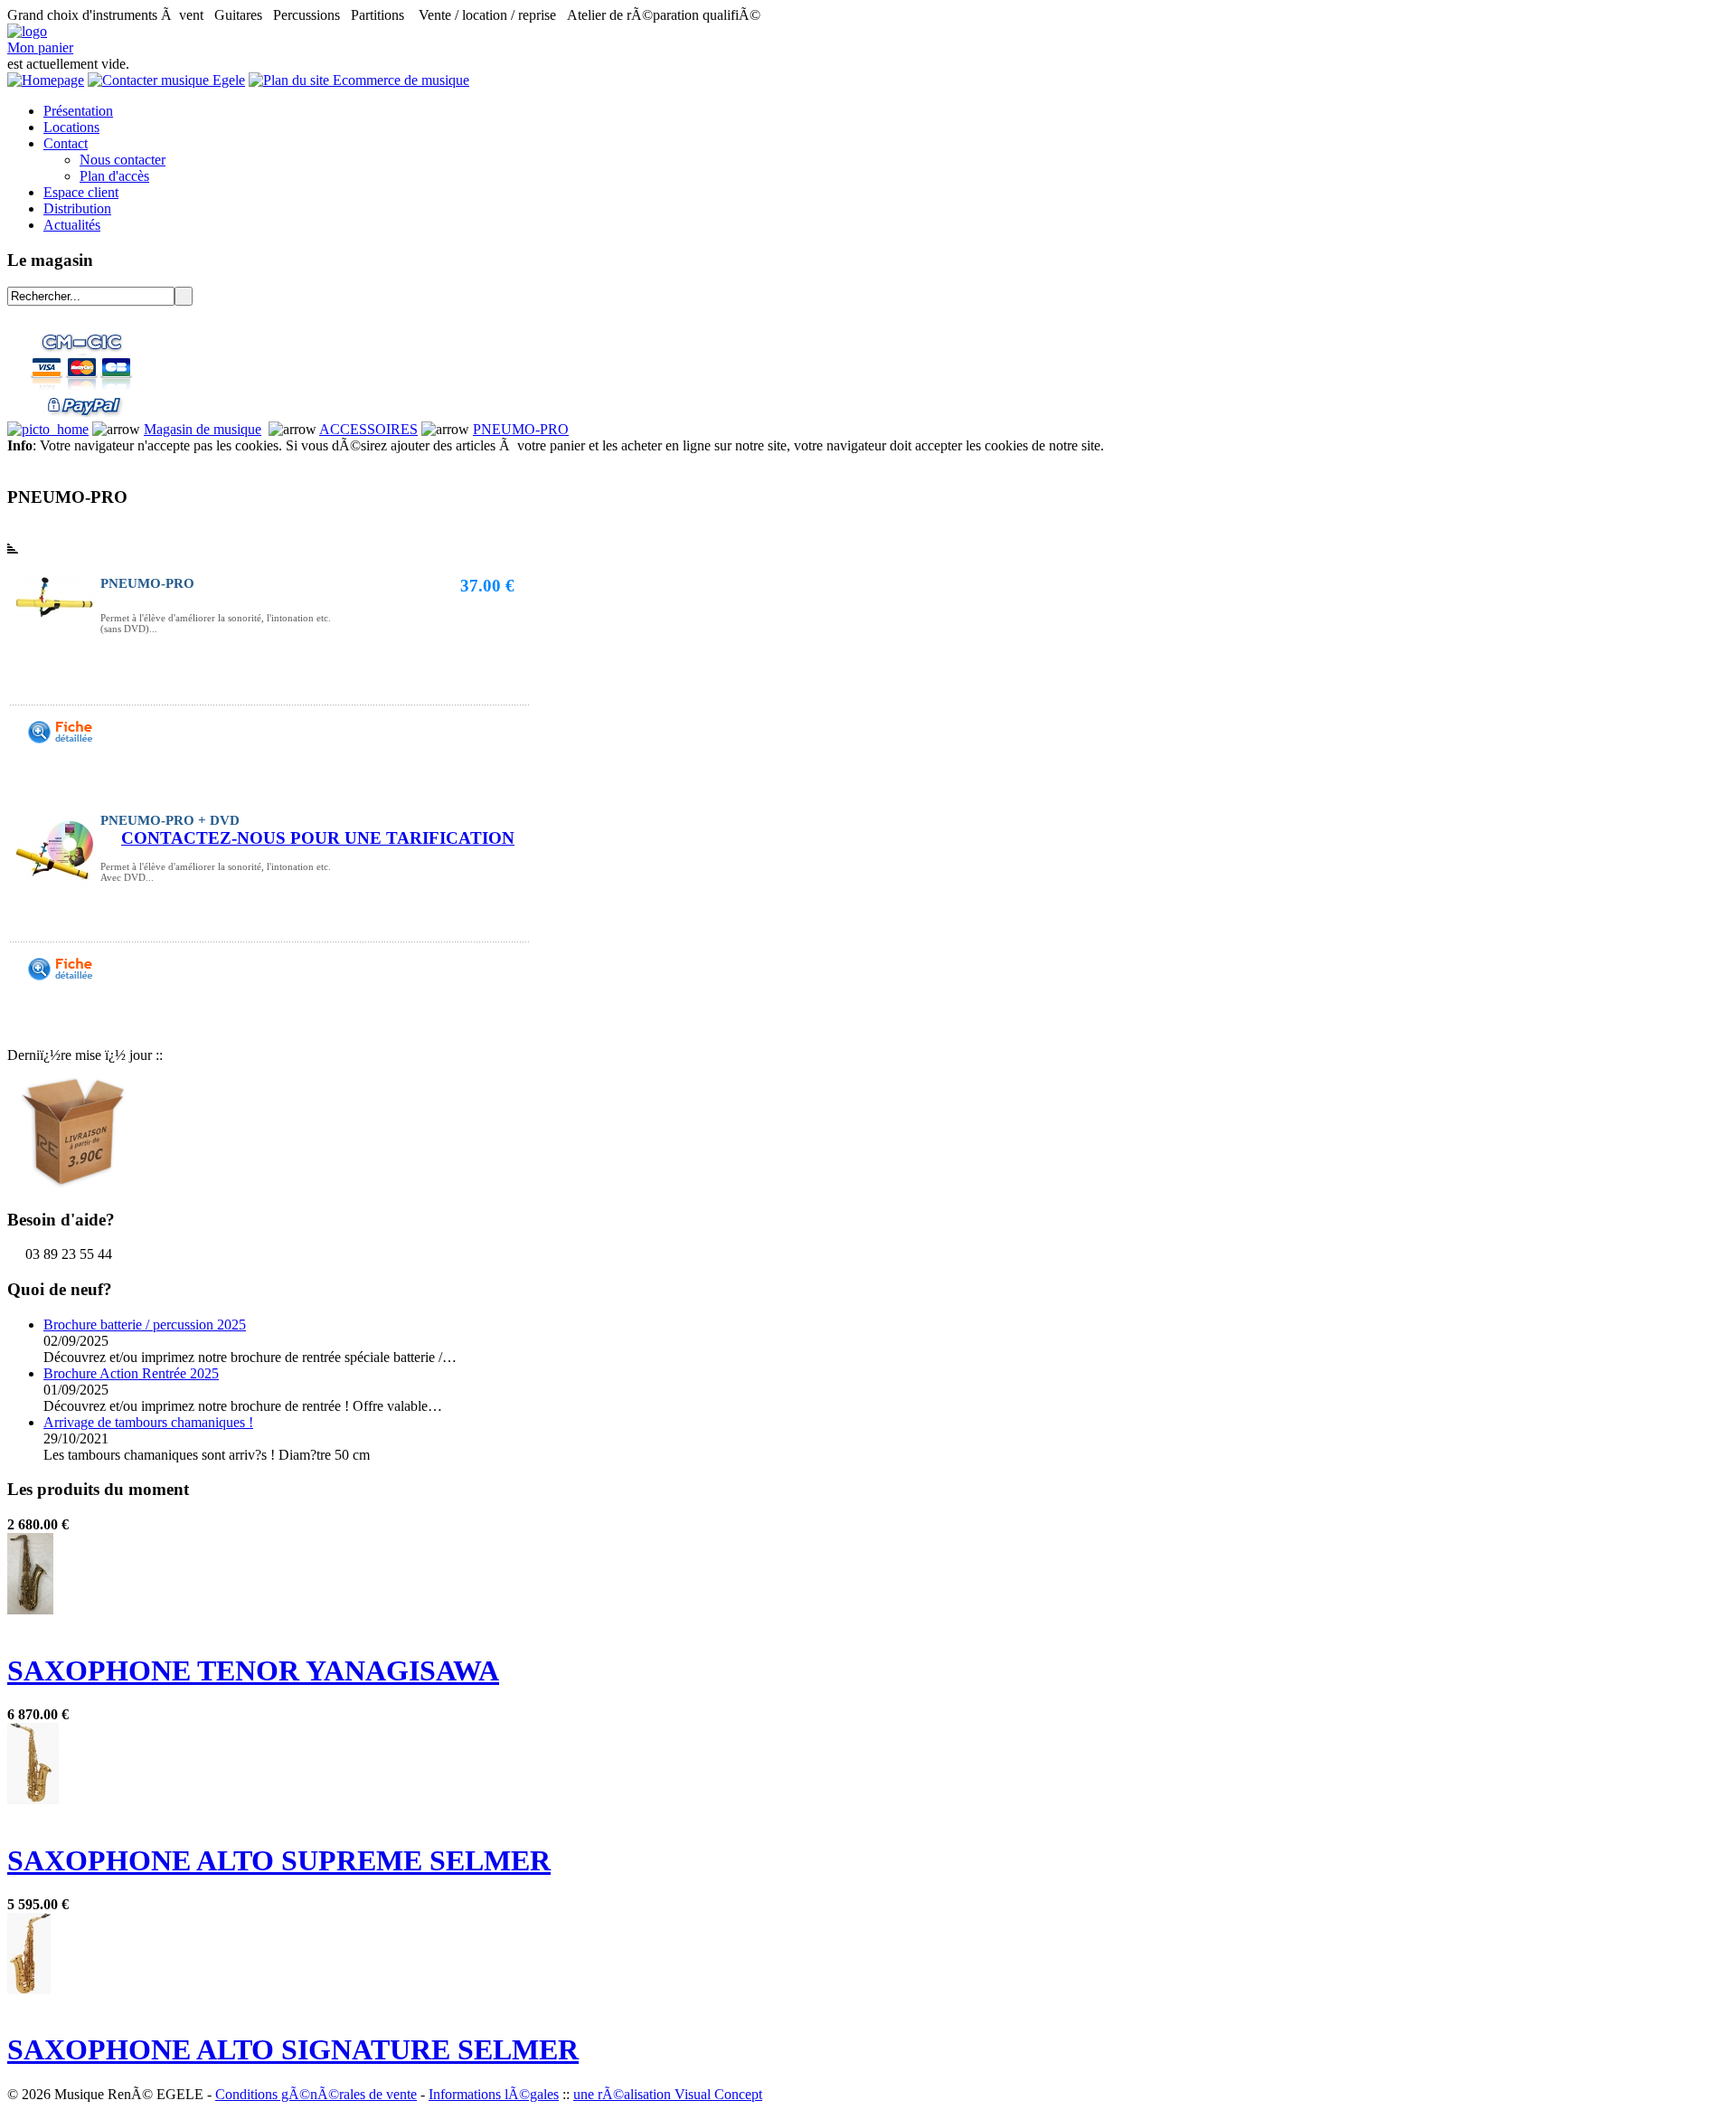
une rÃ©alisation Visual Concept (668, 2094)
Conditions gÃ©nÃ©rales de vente (316, 2094)
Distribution (77, 208)
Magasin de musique (203, 429)
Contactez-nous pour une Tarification (318, 838)
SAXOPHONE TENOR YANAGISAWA (253, 1670)
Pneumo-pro (147, 583)
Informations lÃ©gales (494, 2094)
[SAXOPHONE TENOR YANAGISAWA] (30, 1609)
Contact (66, 143)
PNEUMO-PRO (521, 429)
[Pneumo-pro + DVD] (60, 975)
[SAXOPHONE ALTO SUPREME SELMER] (33, 1799)
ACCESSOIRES (368, 429)
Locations (71, 127)
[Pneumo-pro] (60, 738)
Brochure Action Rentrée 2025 (131, 1373)
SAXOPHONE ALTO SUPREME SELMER (279, 1860)
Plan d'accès (114, 176)
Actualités (72, 225)
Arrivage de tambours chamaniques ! (148, 1422)
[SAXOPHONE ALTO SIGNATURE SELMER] (29, 1989)
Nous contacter (123, 160)
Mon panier (40, 47)
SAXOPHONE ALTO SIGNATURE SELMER (293, 2049)
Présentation (78, 111)
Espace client (81, 192)
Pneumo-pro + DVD (170, 820)
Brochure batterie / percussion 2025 (145, 1325)
